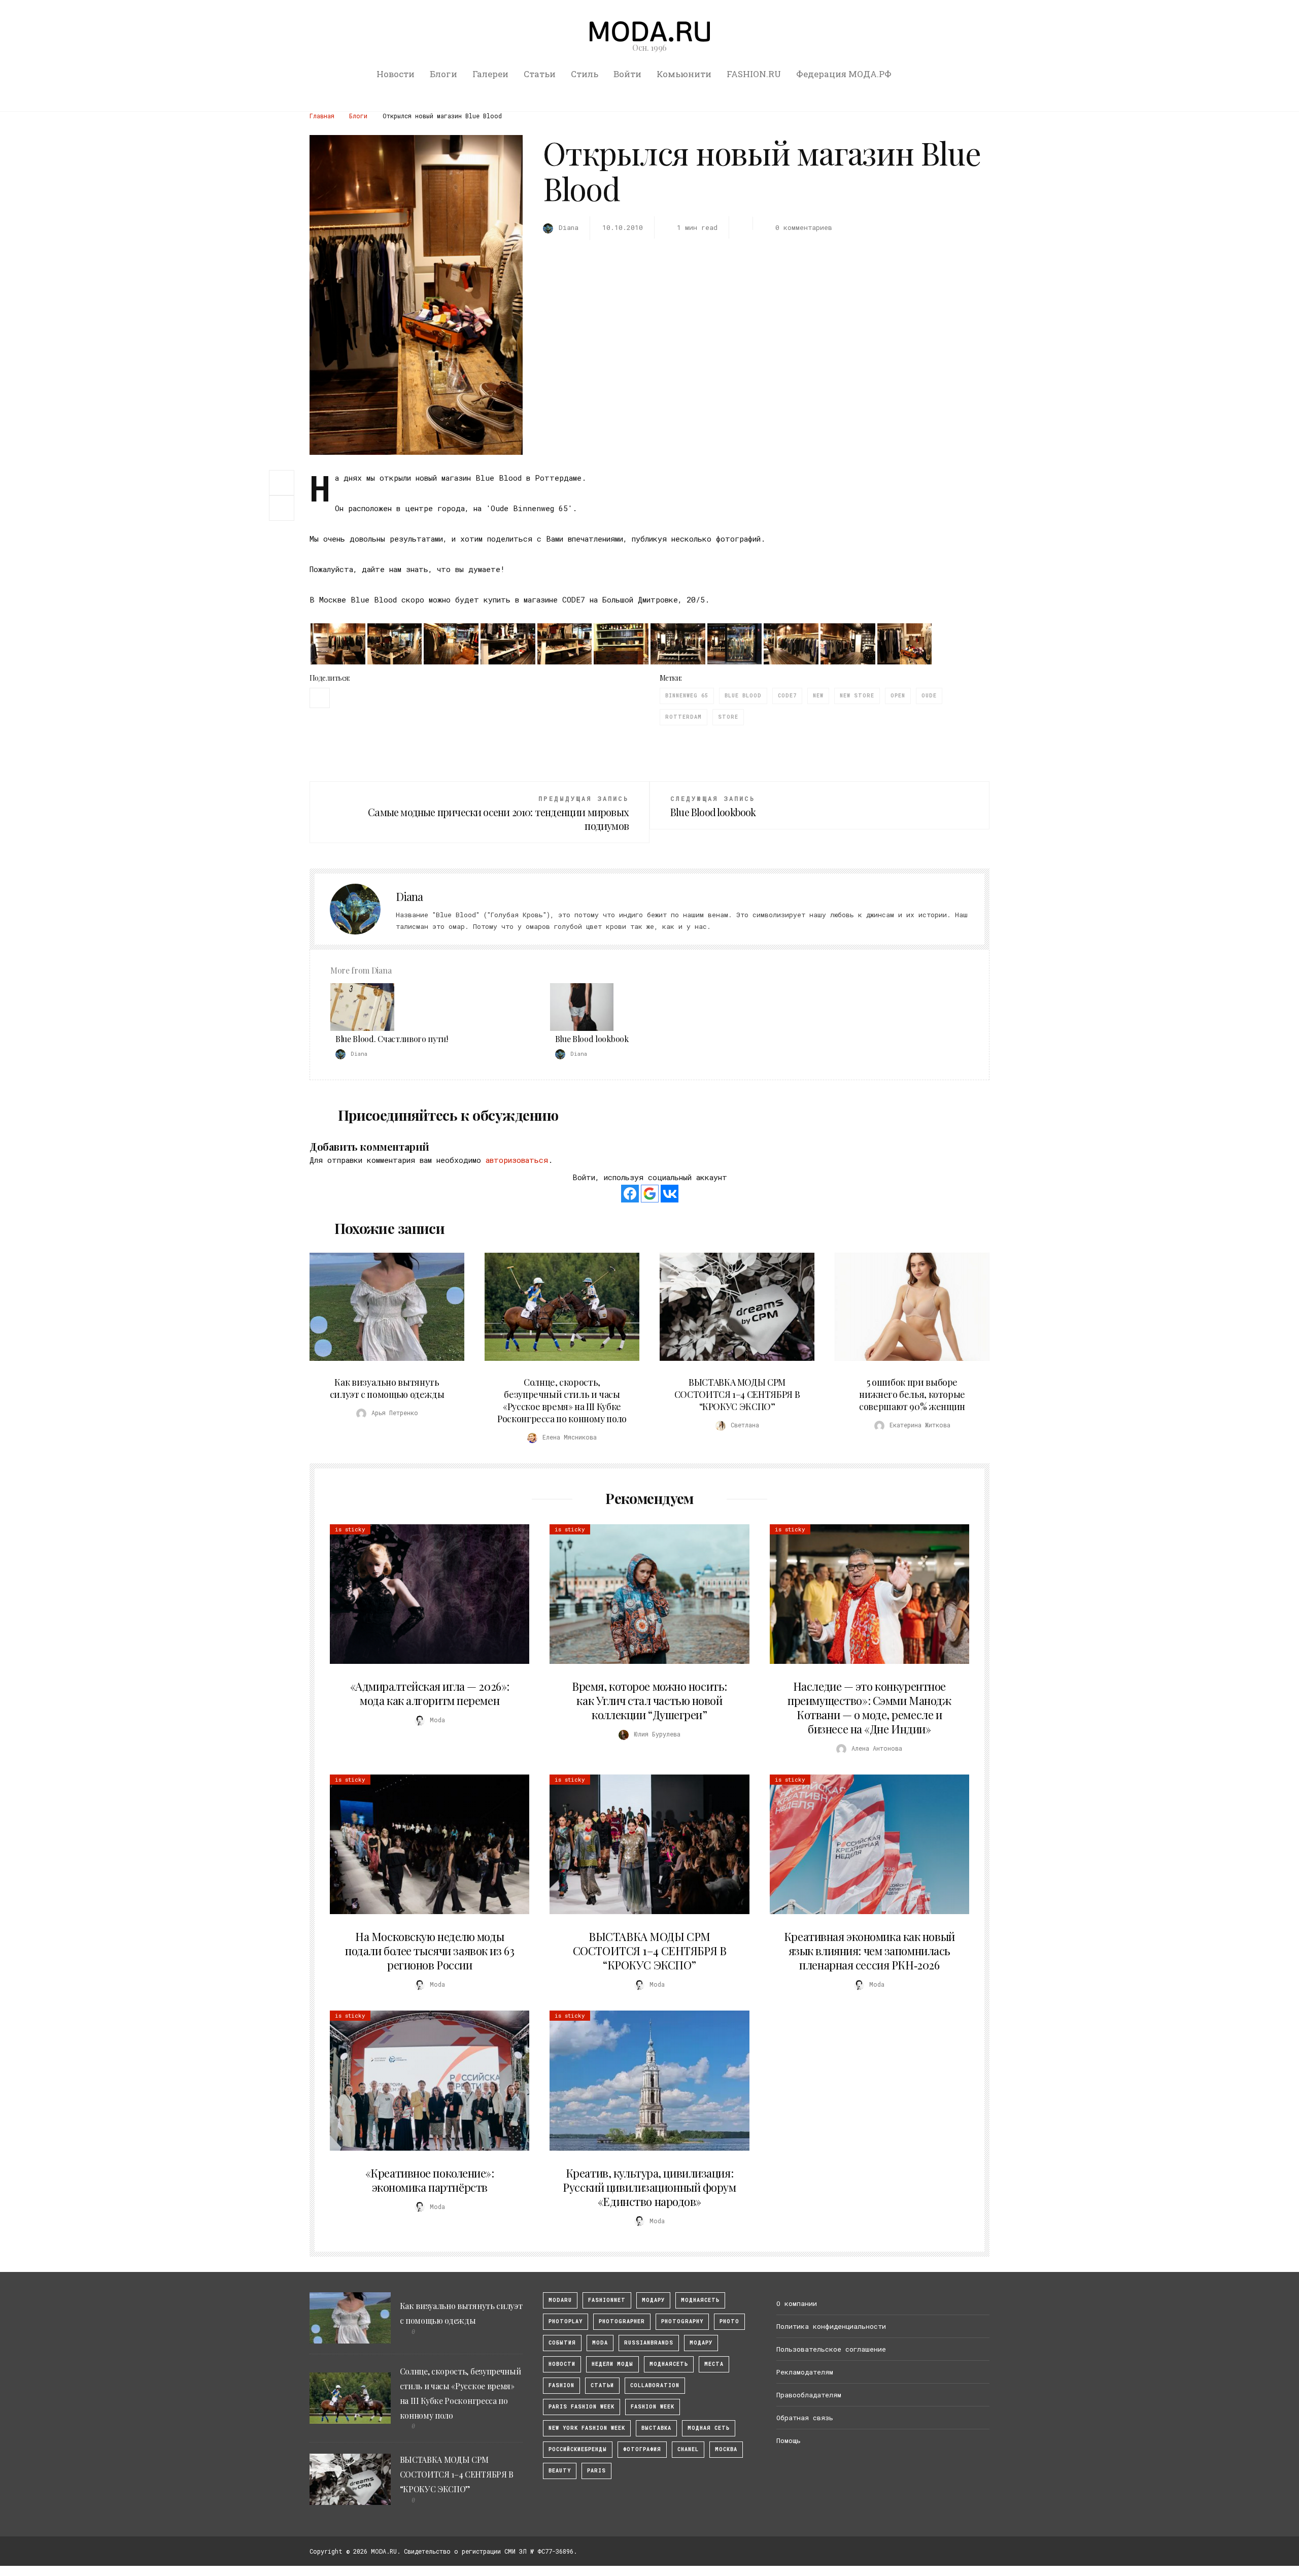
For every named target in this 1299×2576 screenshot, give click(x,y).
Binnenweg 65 (687, 696)
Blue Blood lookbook (592, 1039)
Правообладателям (809, 2395)
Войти (627, 74)
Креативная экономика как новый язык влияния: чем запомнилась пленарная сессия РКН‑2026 (869, 1951)
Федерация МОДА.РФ (844, 74)
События (562, 2343)
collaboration (655, 2385)
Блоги (443, 74)
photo (729, 2321)
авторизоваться (517, 1160)
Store (728, 717)
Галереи (490, 74)
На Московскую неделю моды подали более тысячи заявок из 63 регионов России (430, 1951)
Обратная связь (805, 2418)
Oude (929, 696)
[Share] (282, 482)
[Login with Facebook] (630, 1194)
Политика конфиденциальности (831, 2326)
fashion (561, 2385)
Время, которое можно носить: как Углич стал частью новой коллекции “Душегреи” (649, 1700)
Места (714, 2364)
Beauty (560, 2471)
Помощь (789, 2440)
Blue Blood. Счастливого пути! (392, 1039)
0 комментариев (804, 227)
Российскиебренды (578, 2449)
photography (682, 2321)
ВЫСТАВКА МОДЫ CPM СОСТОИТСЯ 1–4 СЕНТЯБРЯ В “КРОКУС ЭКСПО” (737, 1394)
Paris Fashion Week (582, 2407)
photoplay (566, 2321)
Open (898, 696)
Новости (396, 74)
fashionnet (607, 2300)
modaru (560, 2300)
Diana (409, 896)
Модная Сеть (709, 2428)
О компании (797, 2303)
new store (857, 696)
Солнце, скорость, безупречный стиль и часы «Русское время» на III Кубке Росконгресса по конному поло (562, 1400)
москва (726, 2449)
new (818, 696)
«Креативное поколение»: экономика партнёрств (430, 2180)
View (381, 1307)
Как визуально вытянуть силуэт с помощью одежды (387, 1388)
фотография (642, 2449)
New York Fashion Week (587, 2428)
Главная (322, 116)
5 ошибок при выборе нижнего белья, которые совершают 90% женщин (912, 1394)
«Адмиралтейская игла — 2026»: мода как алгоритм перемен (430, 1693)
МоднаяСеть (700, 2300)
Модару (701, 2343)
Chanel (688, 2449)
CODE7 (787, 696)
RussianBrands (649, 2343)
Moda (600, 2343)
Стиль (585, 74)
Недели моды (612, 2364)
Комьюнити (684, 74)
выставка (656, 2428)
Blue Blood (743, 696)
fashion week (653, 2407)
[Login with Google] (650, 1194)
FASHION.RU (754, 74)
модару (653, 2300)
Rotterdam (683, 717)
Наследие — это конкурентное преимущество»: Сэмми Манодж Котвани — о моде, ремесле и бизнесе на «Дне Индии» (869, 1708)
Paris (596, 2471)
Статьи (540, 74)
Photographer (622, 2321)
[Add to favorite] (284, 508)
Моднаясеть (669, 2364)
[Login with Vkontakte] (670, 1194)
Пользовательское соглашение (831, 2349)
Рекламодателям (805, 2372)
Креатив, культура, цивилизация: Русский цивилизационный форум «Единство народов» (649, 2187)
